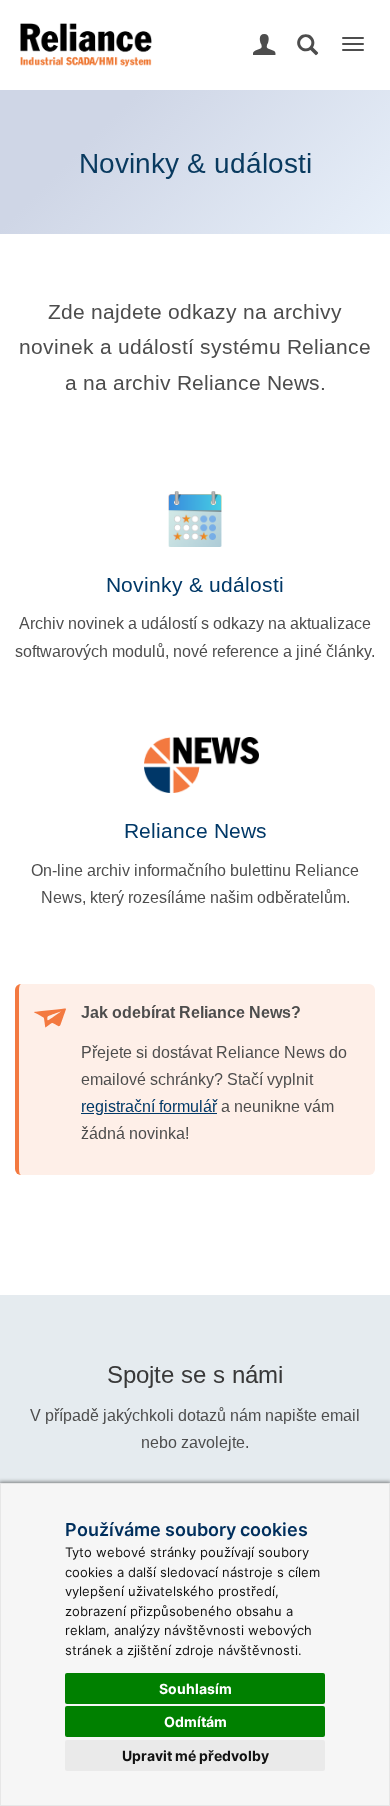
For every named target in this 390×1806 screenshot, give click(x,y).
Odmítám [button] (195, 1721)
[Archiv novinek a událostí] (195, 519)
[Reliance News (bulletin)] (195, 765)
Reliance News (195, 830)
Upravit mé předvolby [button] (195, 1755)
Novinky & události (195, 584)
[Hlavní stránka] (83, 25)
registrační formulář (149, 1106)
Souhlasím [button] (195, 1688)
